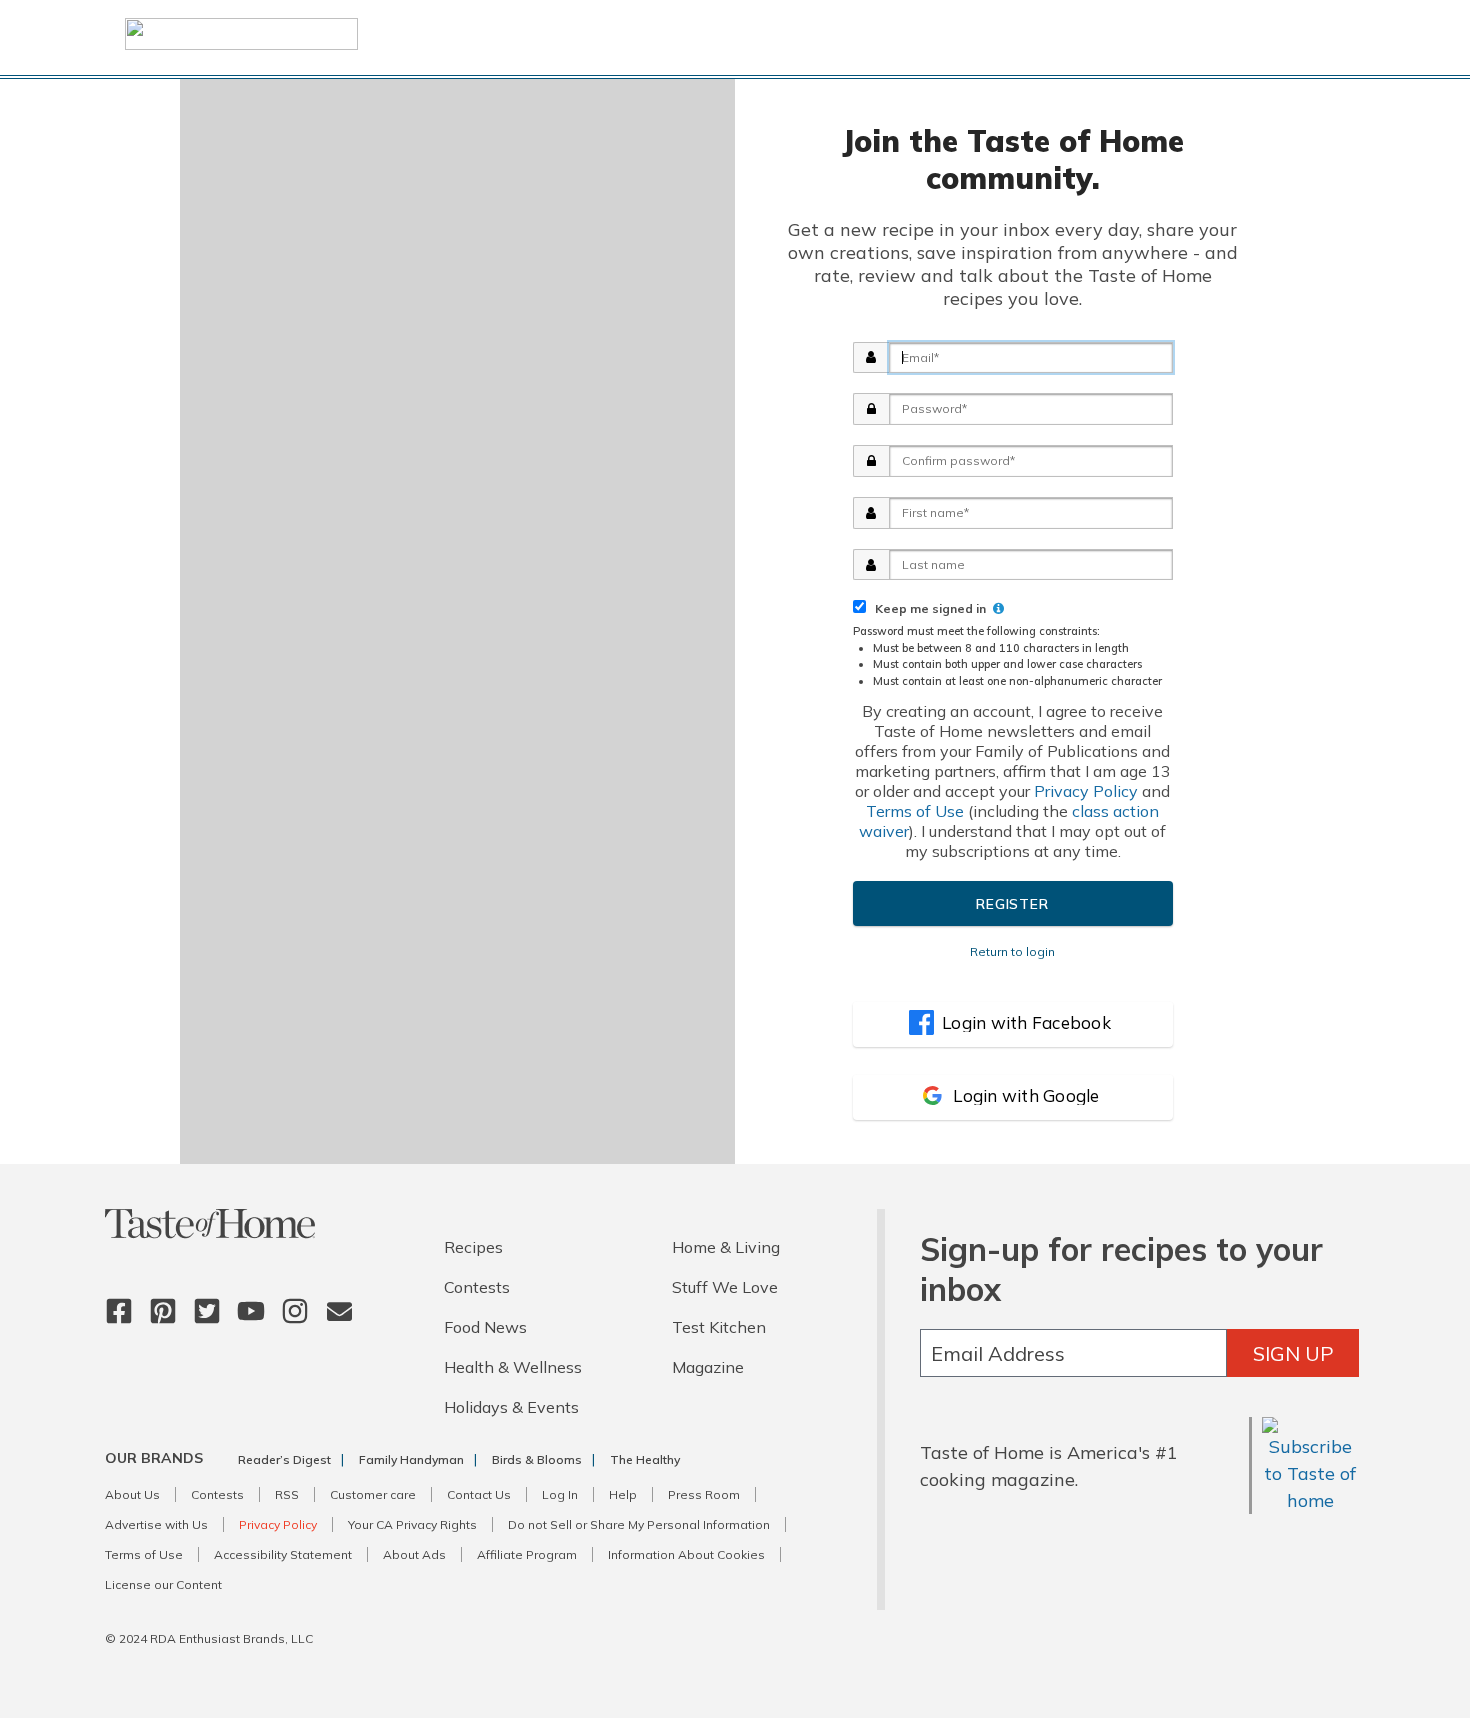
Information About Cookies (686, 1554)
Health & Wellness (513, 1367)
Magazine (708, 1367)
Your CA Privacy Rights (412, 1524)
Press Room (704, 1494)
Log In (560, 1494)
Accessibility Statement (283, 1554)
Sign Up (1293, 1353)
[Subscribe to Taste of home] (1310, 1500)
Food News (485, 1327)
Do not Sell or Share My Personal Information (639, 1524)
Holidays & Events (511, 1407)
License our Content (163, 1584)
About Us (132, 1494)
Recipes (473, 1247)
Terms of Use (915, 811)
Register (1012, 904)
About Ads (414, 1554)
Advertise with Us (156, 1524)
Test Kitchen (719, 1327)
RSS (287, 1494)
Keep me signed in (927, 608)
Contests (477, 1287)
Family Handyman (411, 1459)
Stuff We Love (725, 1287)
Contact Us (479, 1494)
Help (623, 1494)
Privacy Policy (1086, 791)
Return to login (1012, 951)
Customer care (373, 1494)
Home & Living (726, 1247)
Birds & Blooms (537, 1459)
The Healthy (645, 1459)
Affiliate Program (527, 1554)
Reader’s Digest (284, 1459)
